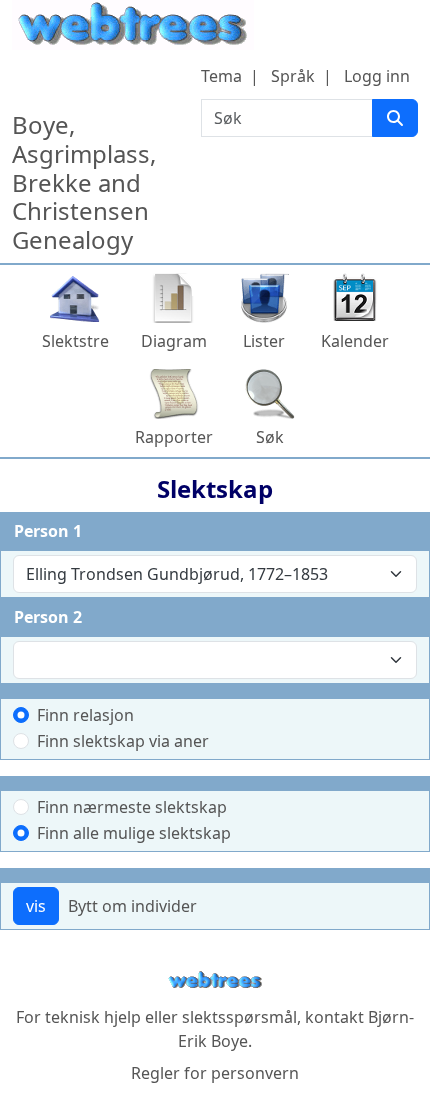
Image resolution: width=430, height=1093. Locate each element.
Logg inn (377, 76)
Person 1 (48, 531)
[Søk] (395, 118)
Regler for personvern (215, 1073)
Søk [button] (270, 437)
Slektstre (75, 341)
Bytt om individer (132, 906)
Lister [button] (264, 341)
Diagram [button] (174, 341)
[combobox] (215, 574)
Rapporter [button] (174, 437)
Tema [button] (221, 76)
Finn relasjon (85, 715)
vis (36, 906)
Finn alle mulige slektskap (134, 833)
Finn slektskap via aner (123, 741)
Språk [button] (293, 76)
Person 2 (48, 617)
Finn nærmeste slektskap (132, 807)
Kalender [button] (355, 341)
